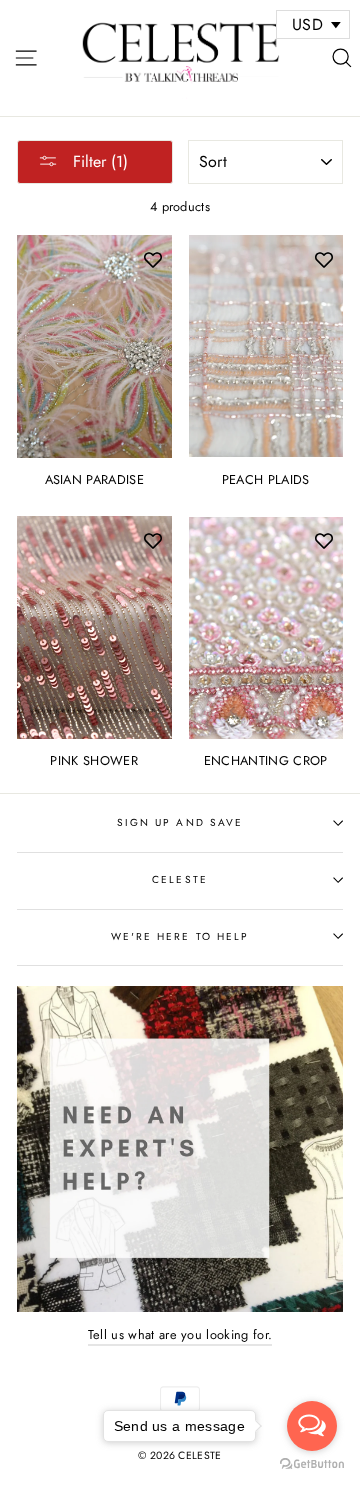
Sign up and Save (180, 822)
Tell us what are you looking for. (180, 1334)
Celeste (179, 879)
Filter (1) (98, 161)
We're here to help (180, 936)
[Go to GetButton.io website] (312, 1464)
